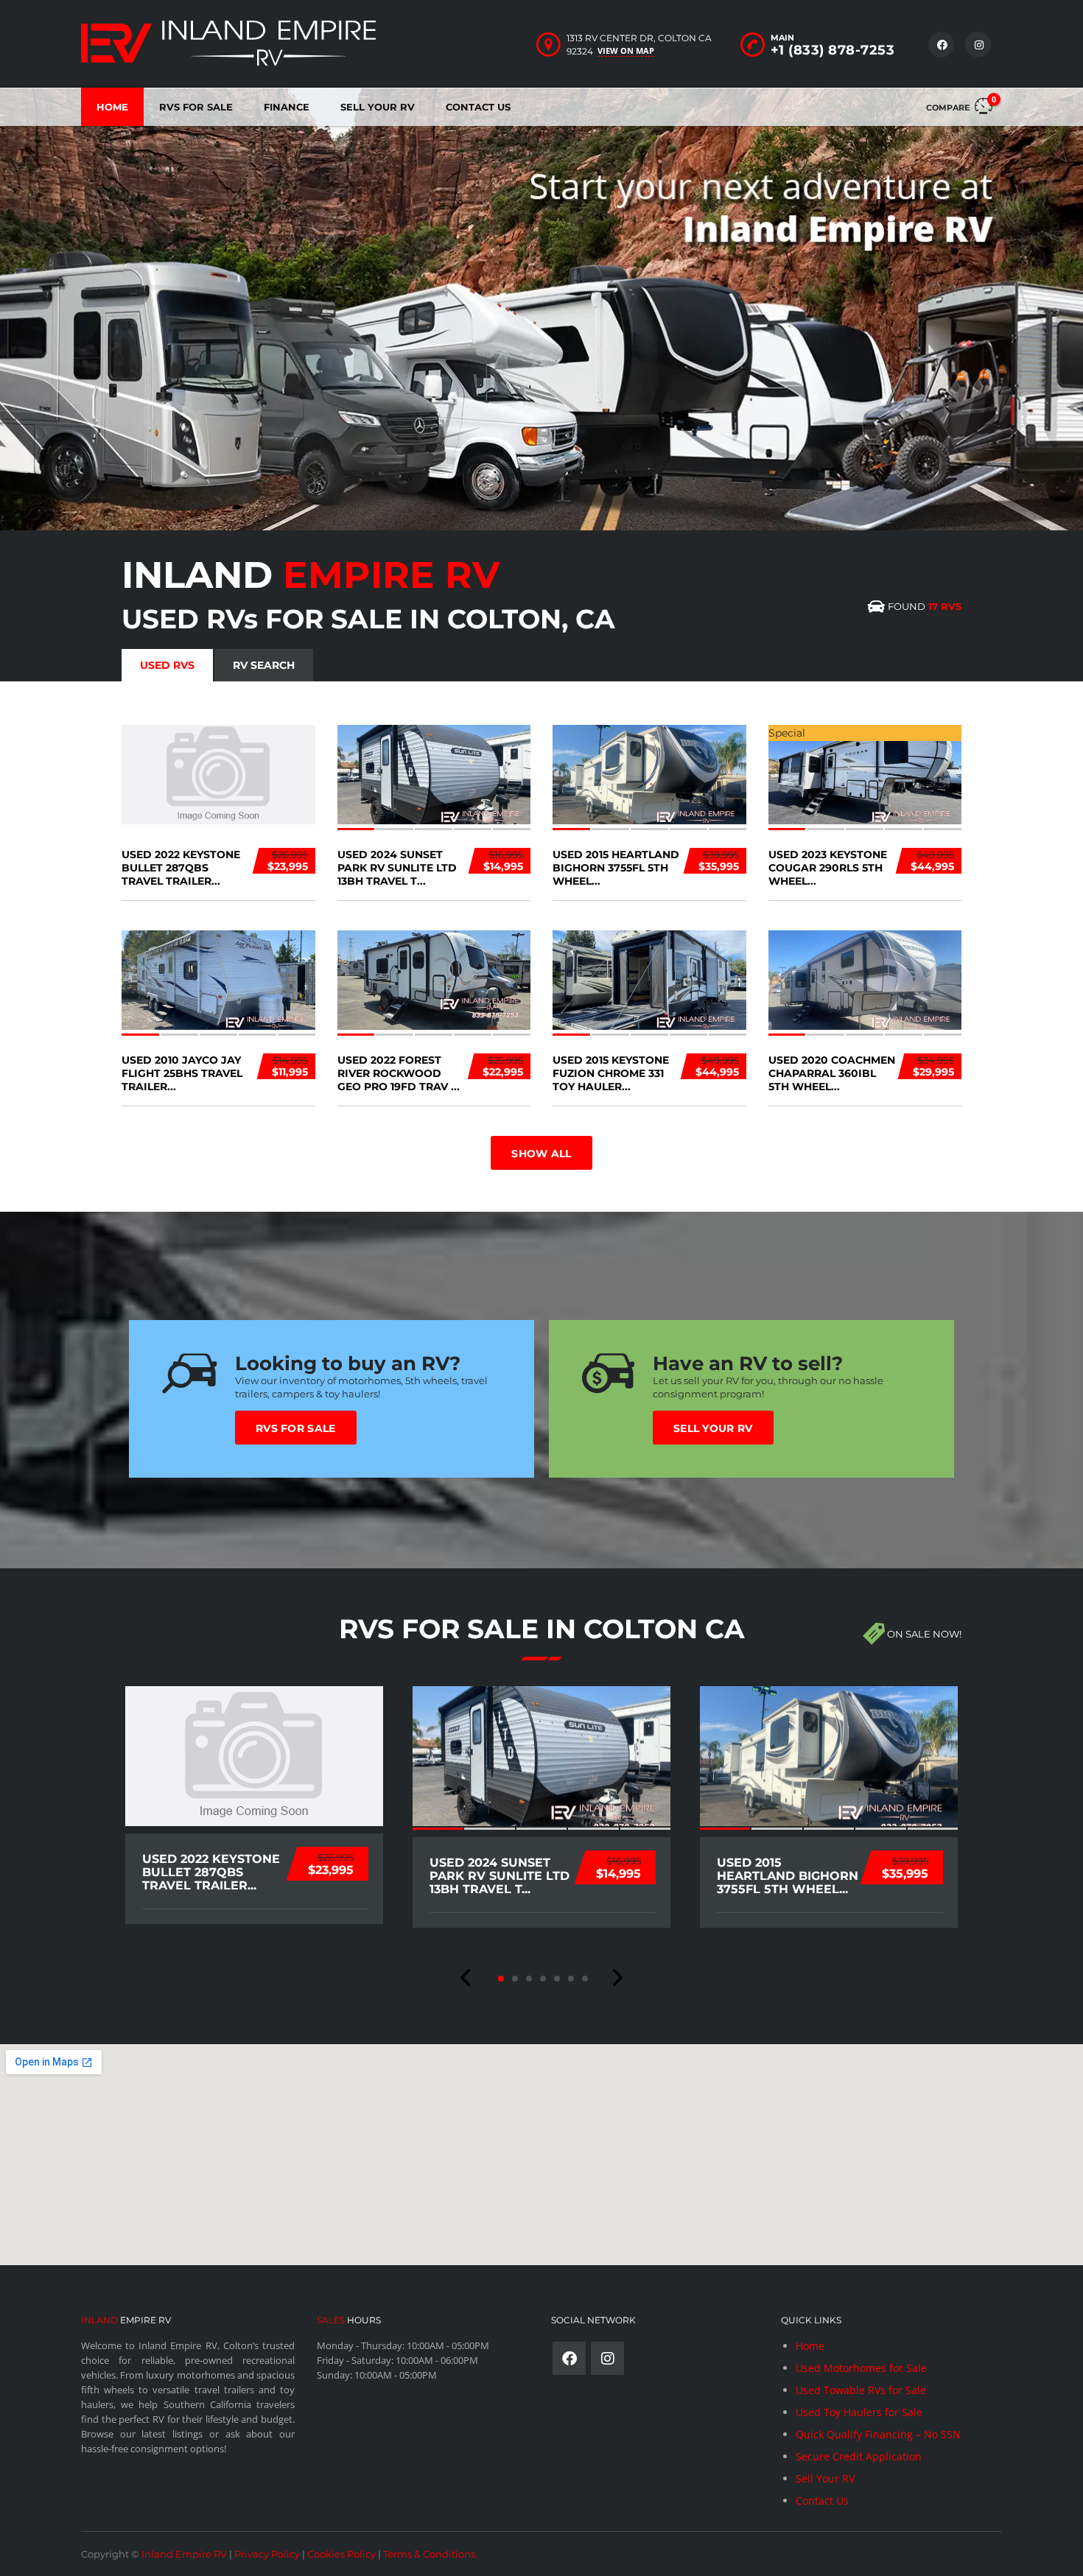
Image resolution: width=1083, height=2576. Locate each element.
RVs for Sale (296, 1428)
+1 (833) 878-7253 (833, 50)
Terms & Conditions (429, 2554)
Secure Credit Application (859, 2456)
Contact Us (478, 107)
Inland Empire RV (184, 2554)
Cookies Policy (341, 2554)
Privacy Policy (267, 2554)
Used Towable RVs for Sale (861, 2390)
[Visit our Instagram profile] (607, 2358)
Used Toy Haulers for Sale (859, 2412)
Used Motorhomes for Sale (861, 2368)
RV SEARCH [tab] (264, 665)
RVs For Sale (196, 107)
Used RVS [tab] (167, 665)
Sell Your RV (378, 107)
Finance (287, 107)
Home (112, 107)
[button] (466, 1978)
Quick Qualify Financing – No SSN (878, 2434)
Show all (541, 1154)
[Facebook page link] (569, 2358)
